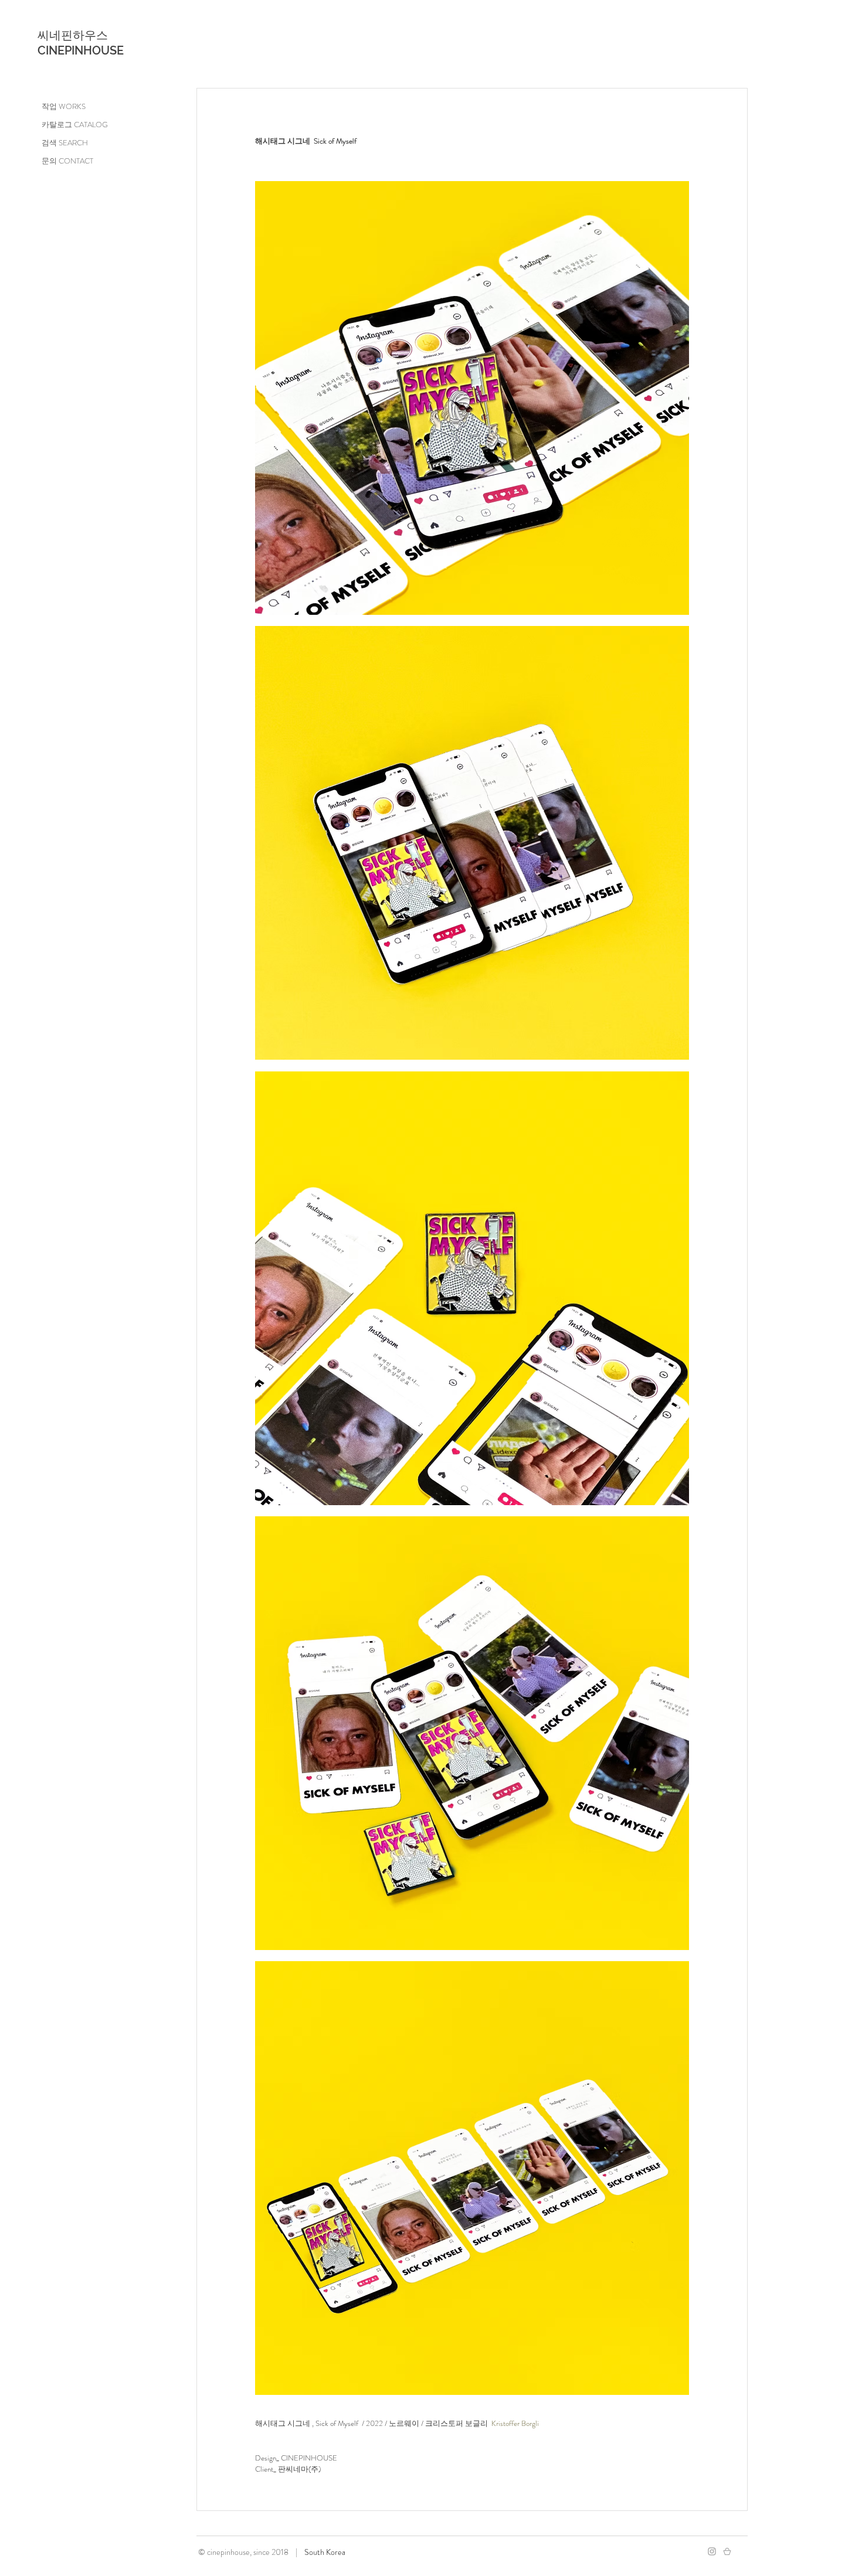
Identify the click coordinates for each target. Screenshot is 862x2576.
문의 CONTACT (67, 161)
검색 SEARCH (65, 143)
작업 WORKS (64, 106)
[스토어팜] (727, 2551)
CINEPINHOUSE (81, 50)
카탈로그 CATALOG (75, 125)
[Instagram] (712, 2551)
